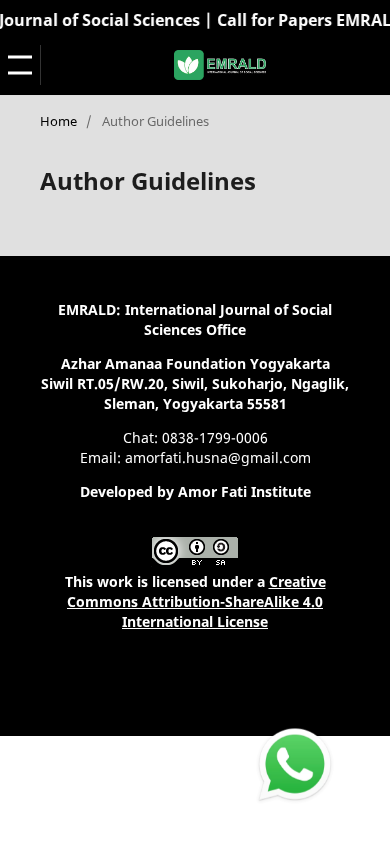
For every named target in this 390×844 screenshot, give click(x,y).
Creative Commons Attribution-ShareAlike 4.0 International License (196, 601)
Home (58, 121)
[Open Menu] (20, 65)
